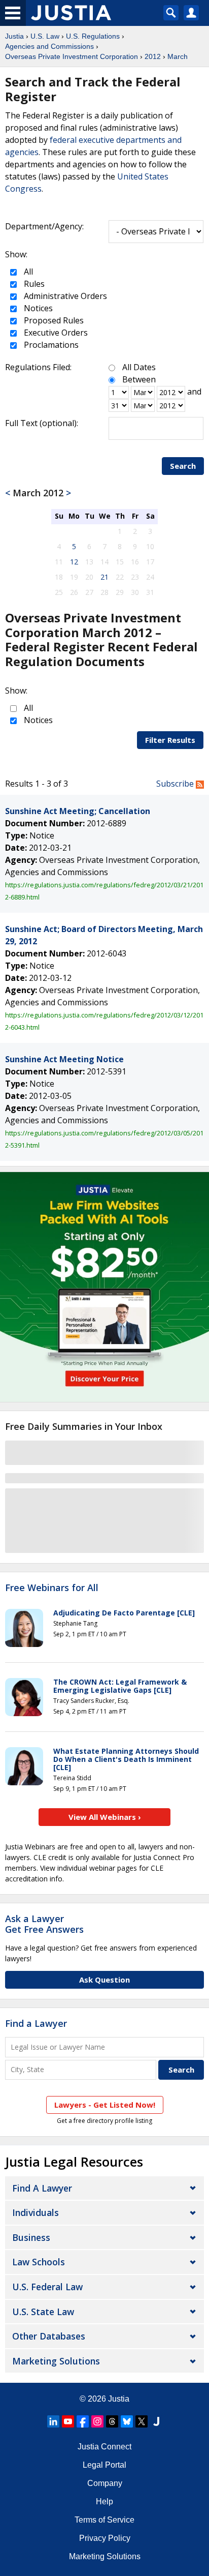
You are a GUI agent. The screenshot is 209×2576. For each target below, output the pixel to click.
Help (104, 2502)
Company (105, 2483)
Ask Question (104, 1980)
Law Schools (39, 2262)
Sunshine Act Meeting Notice (64, 1059)
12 (74, 562)
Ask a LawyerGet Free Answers (44, 1924)
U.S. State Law (43, 2312)
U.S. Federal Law (47, 2287)
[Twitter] (142, 2421)
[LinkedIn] (53, 2421)
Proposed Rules (53, 320)
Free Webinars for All (52, 1588)
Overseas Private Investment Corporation (72, 56)
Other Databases (49, 2336)
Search (183, 466)
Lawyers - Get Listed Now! (105, 2105)
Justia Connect (104, 2447)
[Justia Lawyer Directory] (156, 2421)
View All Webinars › (105, 1817)
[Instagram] (97, 2421)
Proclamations (50, 345)
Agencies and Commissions (49, 46)
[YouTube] (68, 2421)
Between (139, 379)
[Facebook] (83, 2421)
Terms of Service (104, 2520)
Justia (14, 36)
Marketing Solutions (56, 2361)
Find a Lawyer (36, 2023)
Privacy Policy (105, 2538)
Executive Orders (55, 333)
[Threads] (112, 2421)
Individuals (36, 2212)
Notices (37, 308)
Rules (33, 284)
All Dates (139, 367)
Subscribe (176, 784)
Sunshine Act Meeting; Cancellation (78, 811)
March (178, 56)
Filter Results (170, 740)
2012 (153, 56)
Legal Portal (104, 2465)
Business (31, 2237)
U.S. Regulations (93, 36)
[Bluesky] (127, 2421)
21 (104, 577)
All (27, 272)
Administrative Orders (64, 296)
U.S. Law (45, 36)
